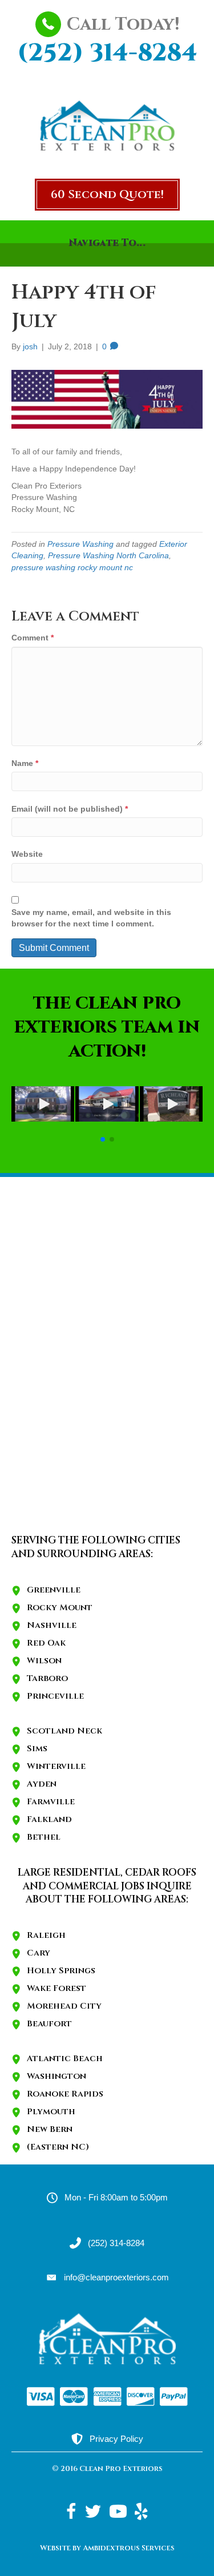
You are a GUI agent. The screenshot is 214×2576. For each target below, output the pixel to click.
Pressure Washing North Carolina (108, 555)
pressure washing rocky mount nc (72, 567)
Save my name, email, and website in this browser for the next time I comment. (91, 918)
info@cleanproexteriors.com (116, 2277)
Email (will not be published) (70, 809)
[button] (107, 195)
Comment (33, 638)
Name (25, 763)
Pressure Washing (80, 544)
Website (27, 854)
